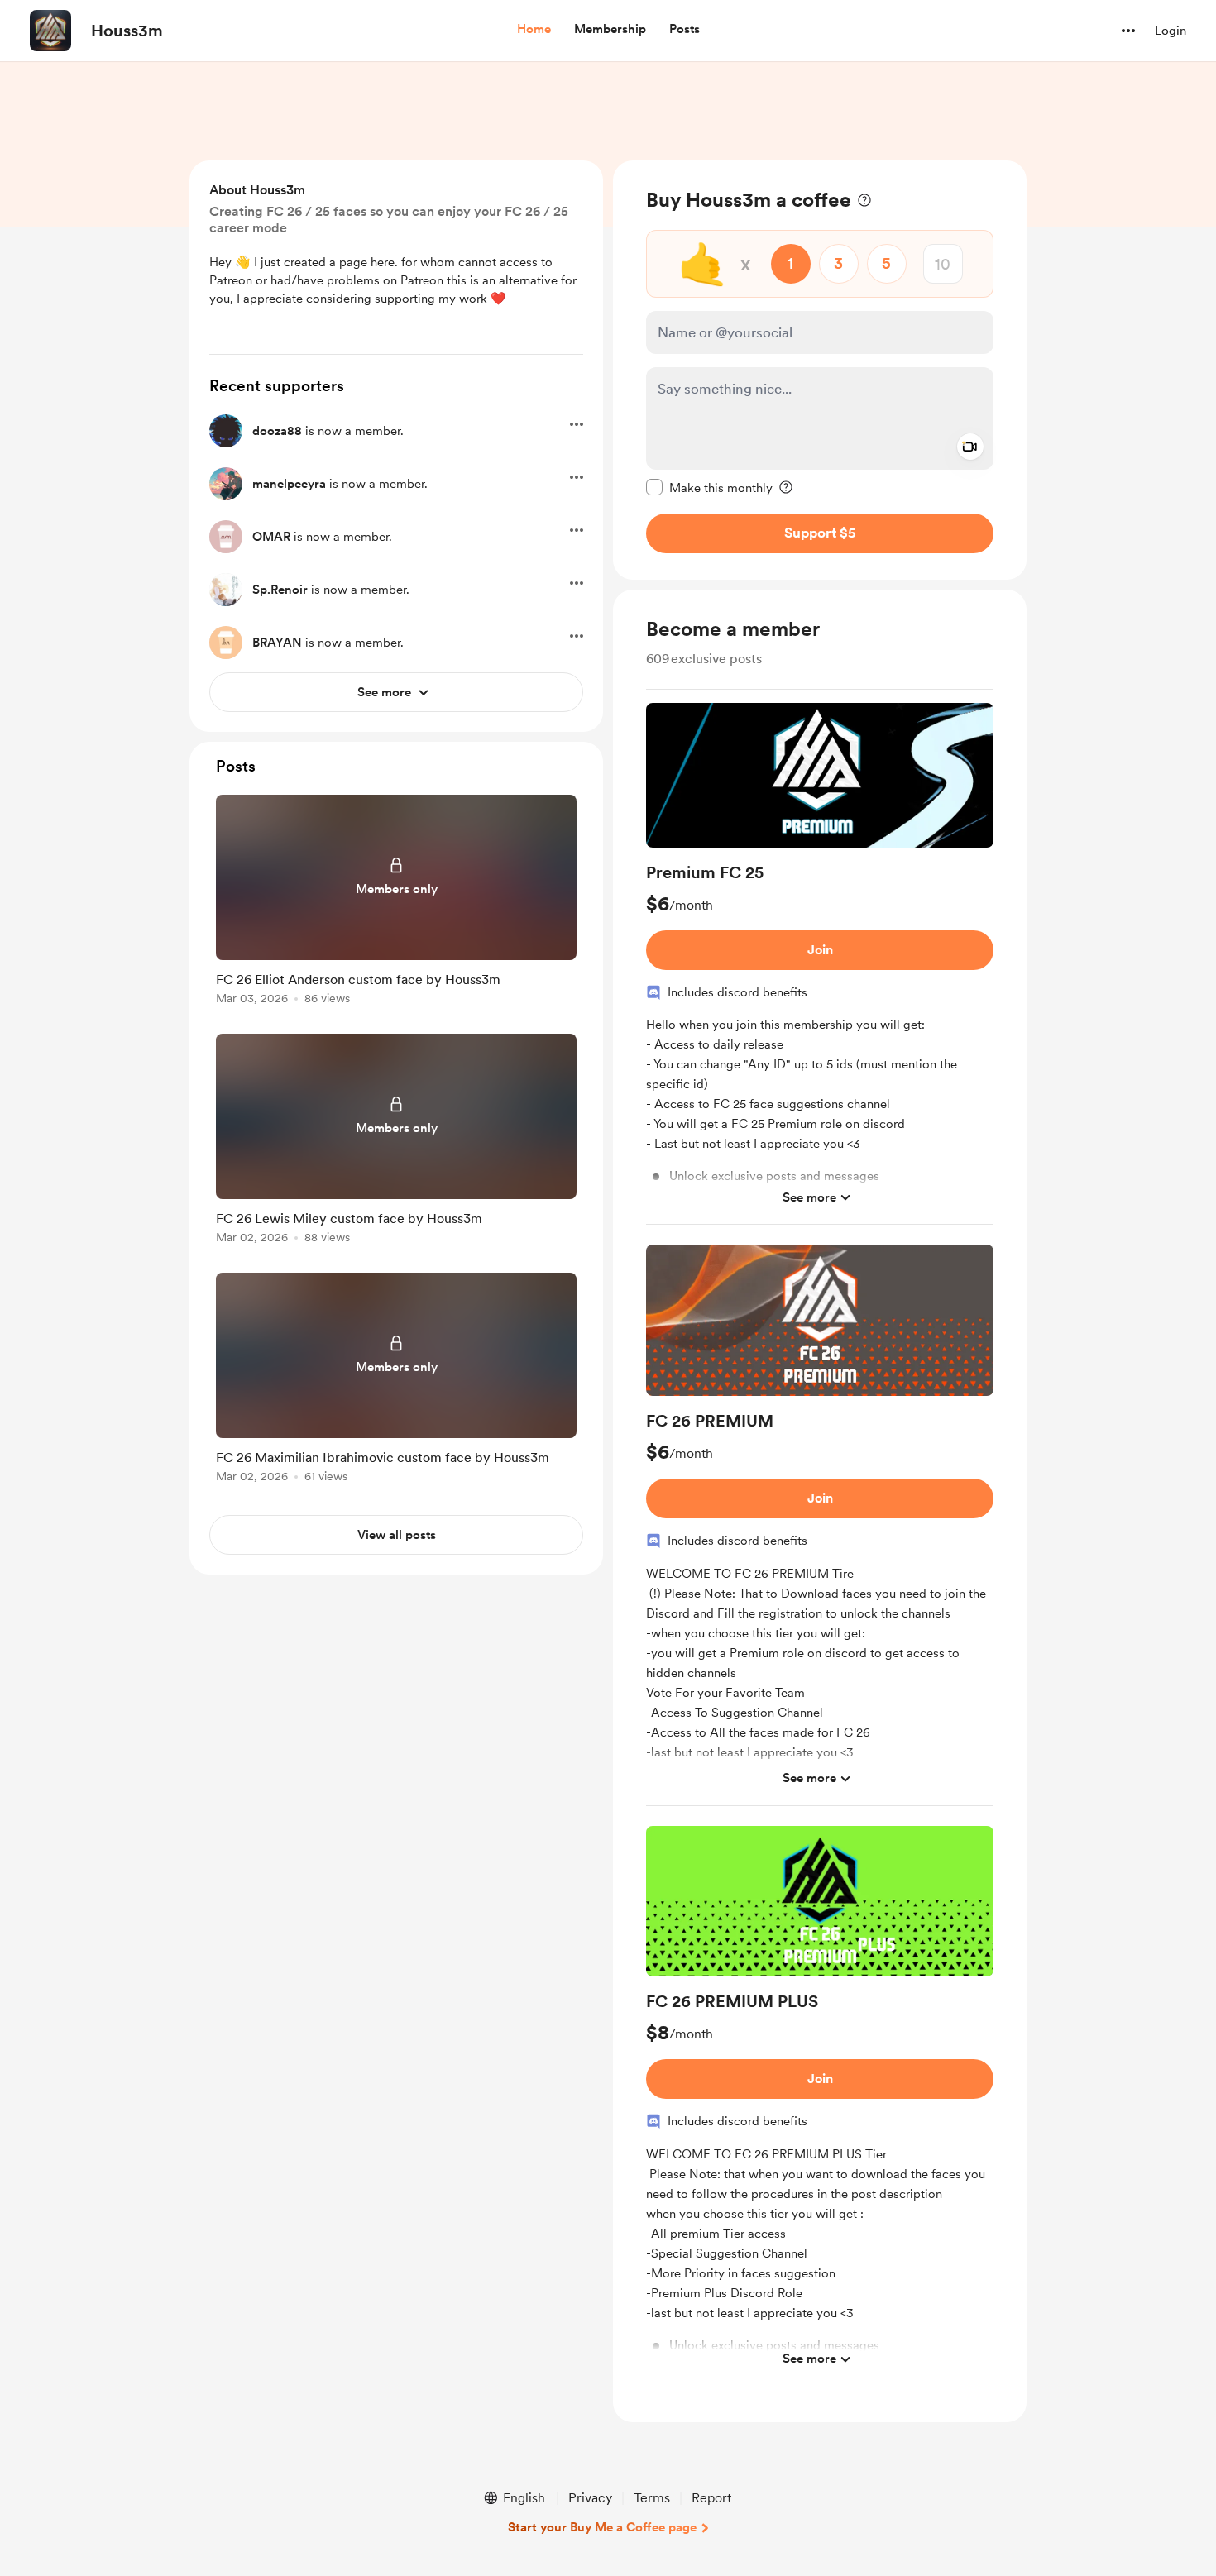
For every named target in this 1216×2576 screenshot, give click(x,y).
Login (1171, 31)
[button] (534, 30)
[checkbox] (709, 487)
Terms (652, 2498)
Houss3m (127, 31)
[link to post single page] (396, 903)
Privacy (590, 2498)
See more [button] (809, 1197)
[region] (820, 370)
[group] (820, 964)
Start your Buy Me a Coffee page (602, 2527)
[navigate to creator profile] (50, 31)
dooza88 (277, 431)
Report (711, 2498)
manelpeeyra (289, 484)
